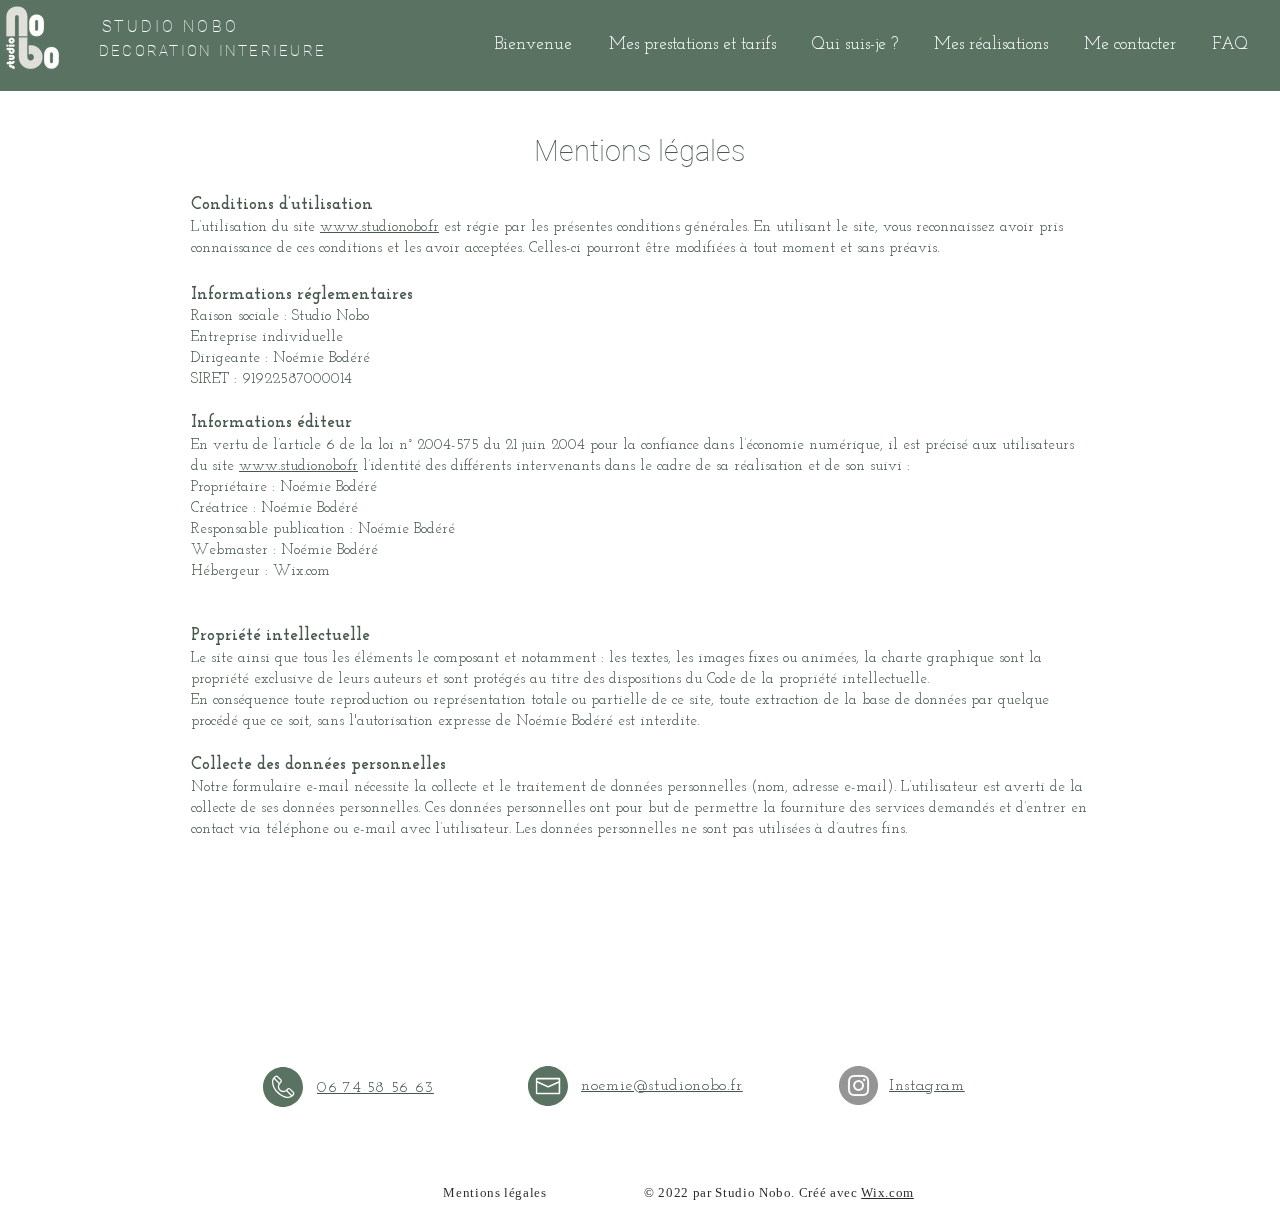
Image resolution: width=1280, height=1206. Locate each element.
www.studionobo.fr (379, 227)
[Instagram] (858, 1085)
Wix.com (887, 1193)
